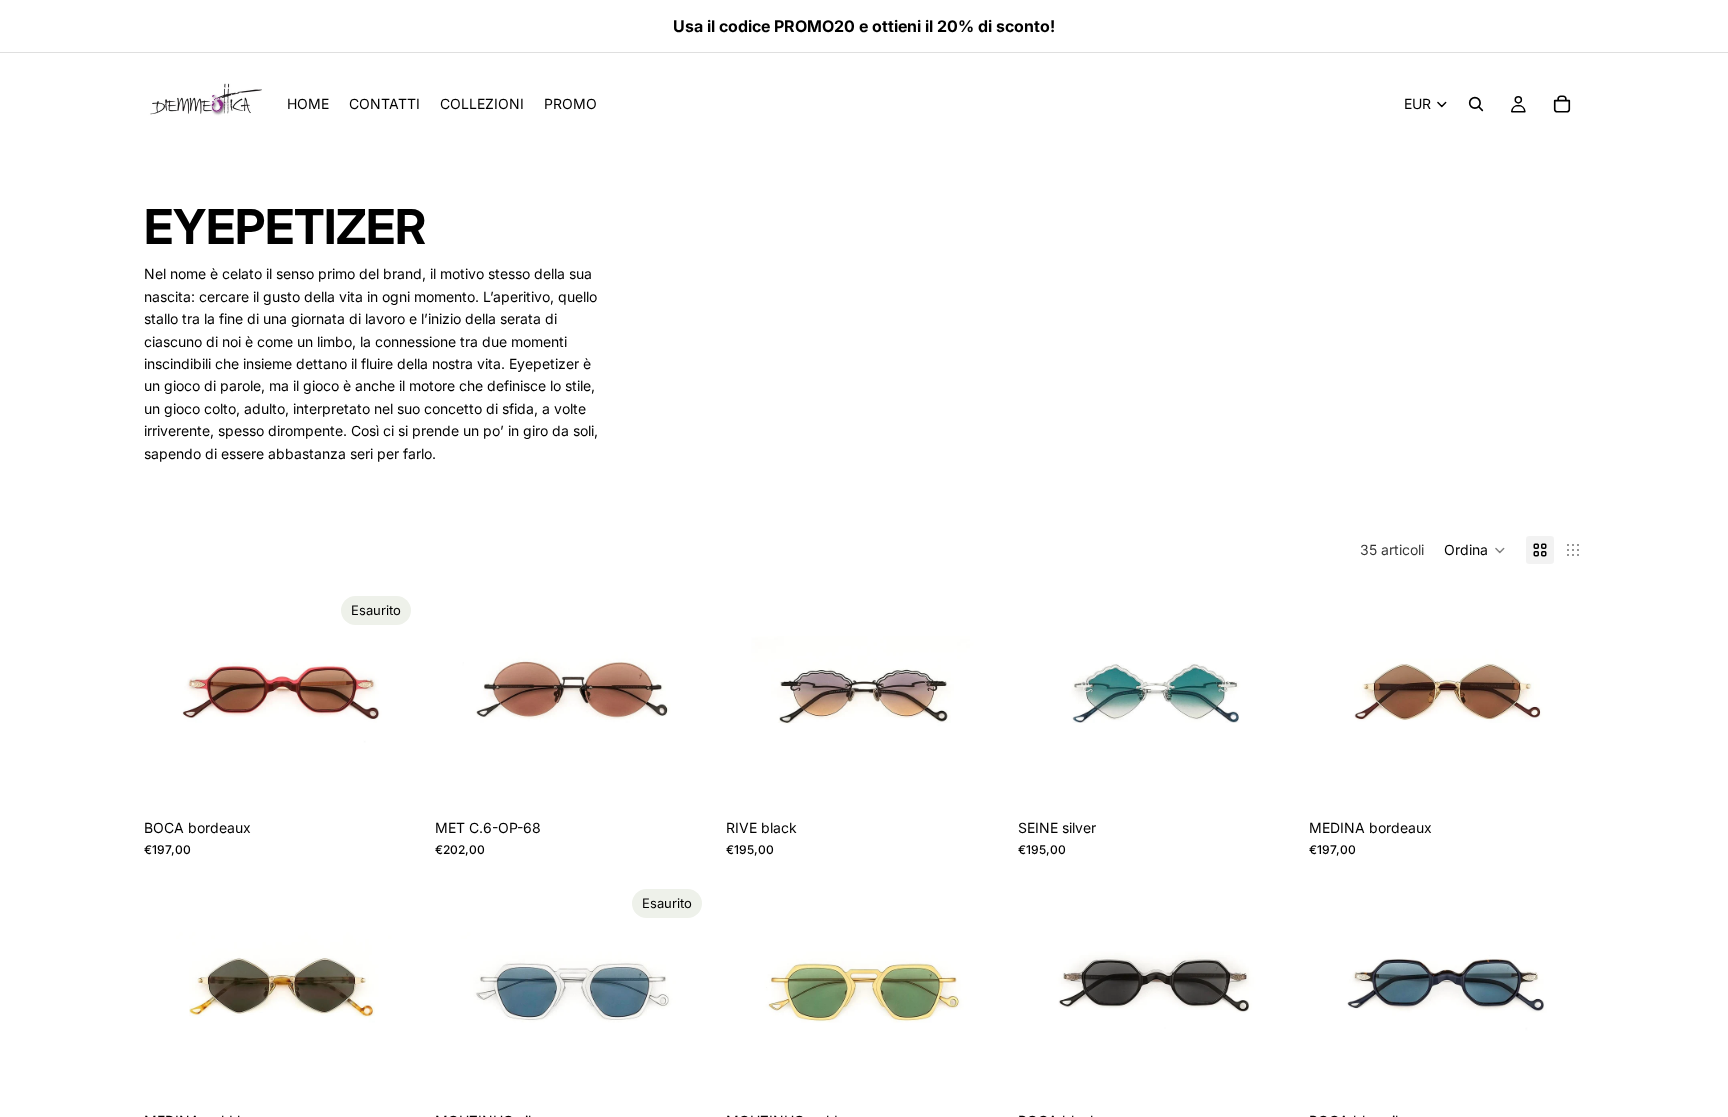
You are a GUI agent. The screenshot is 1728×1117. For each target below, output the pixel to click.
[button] (1475, 550)
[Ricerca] (1476, 104)
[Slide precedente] (174, 698)
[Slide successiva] (389, 698)
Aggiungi (697, 777)
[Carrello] (1562, 104)
